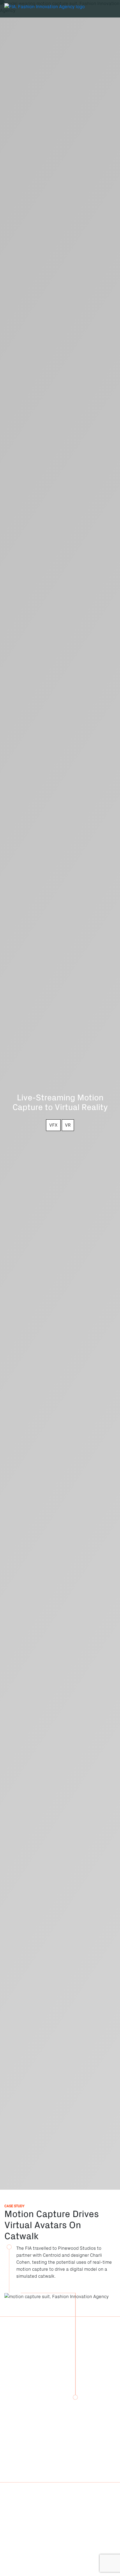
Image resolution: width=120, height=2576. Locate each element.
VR (68, 1125)
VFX (53, 1125)
